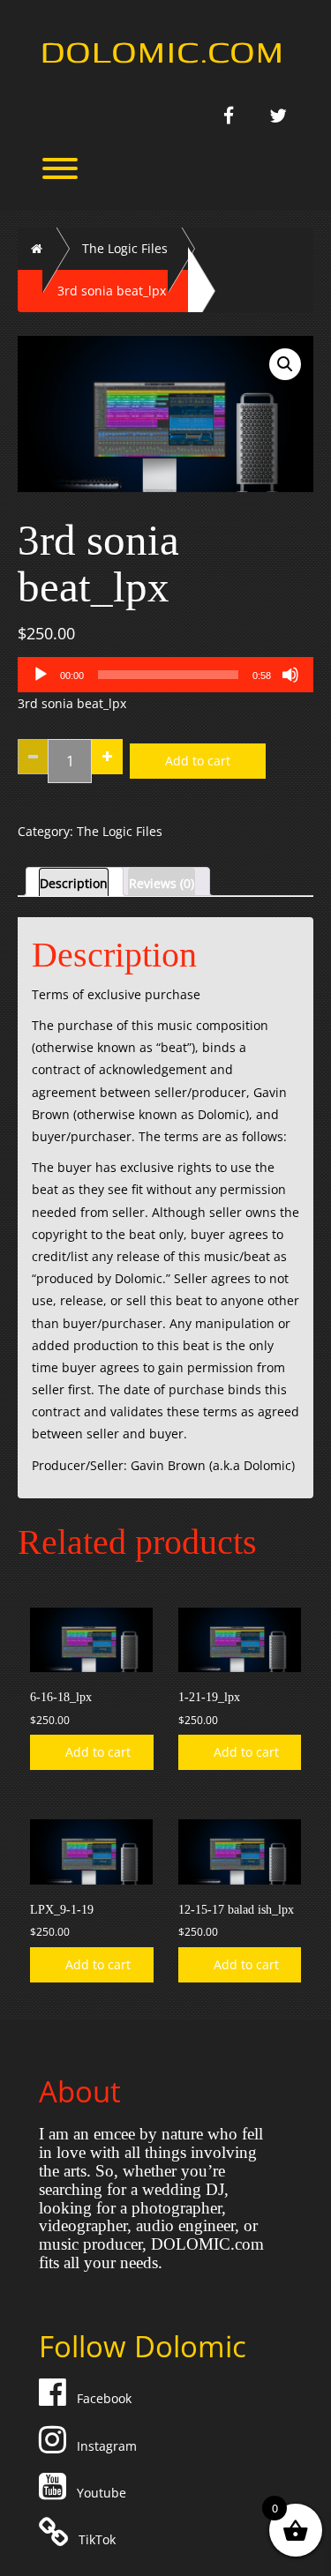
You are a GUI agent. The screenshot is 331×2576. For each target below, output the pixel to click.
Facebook (101, 2398)
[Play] (41, 675)
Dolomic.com (162, 50)
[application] (165, 675)
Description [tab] (74, 883)
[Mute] (290, 675)
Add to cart (198, 761)
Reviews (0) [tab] (162, 883)
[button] (285, 364)
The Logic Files (125, 248)
